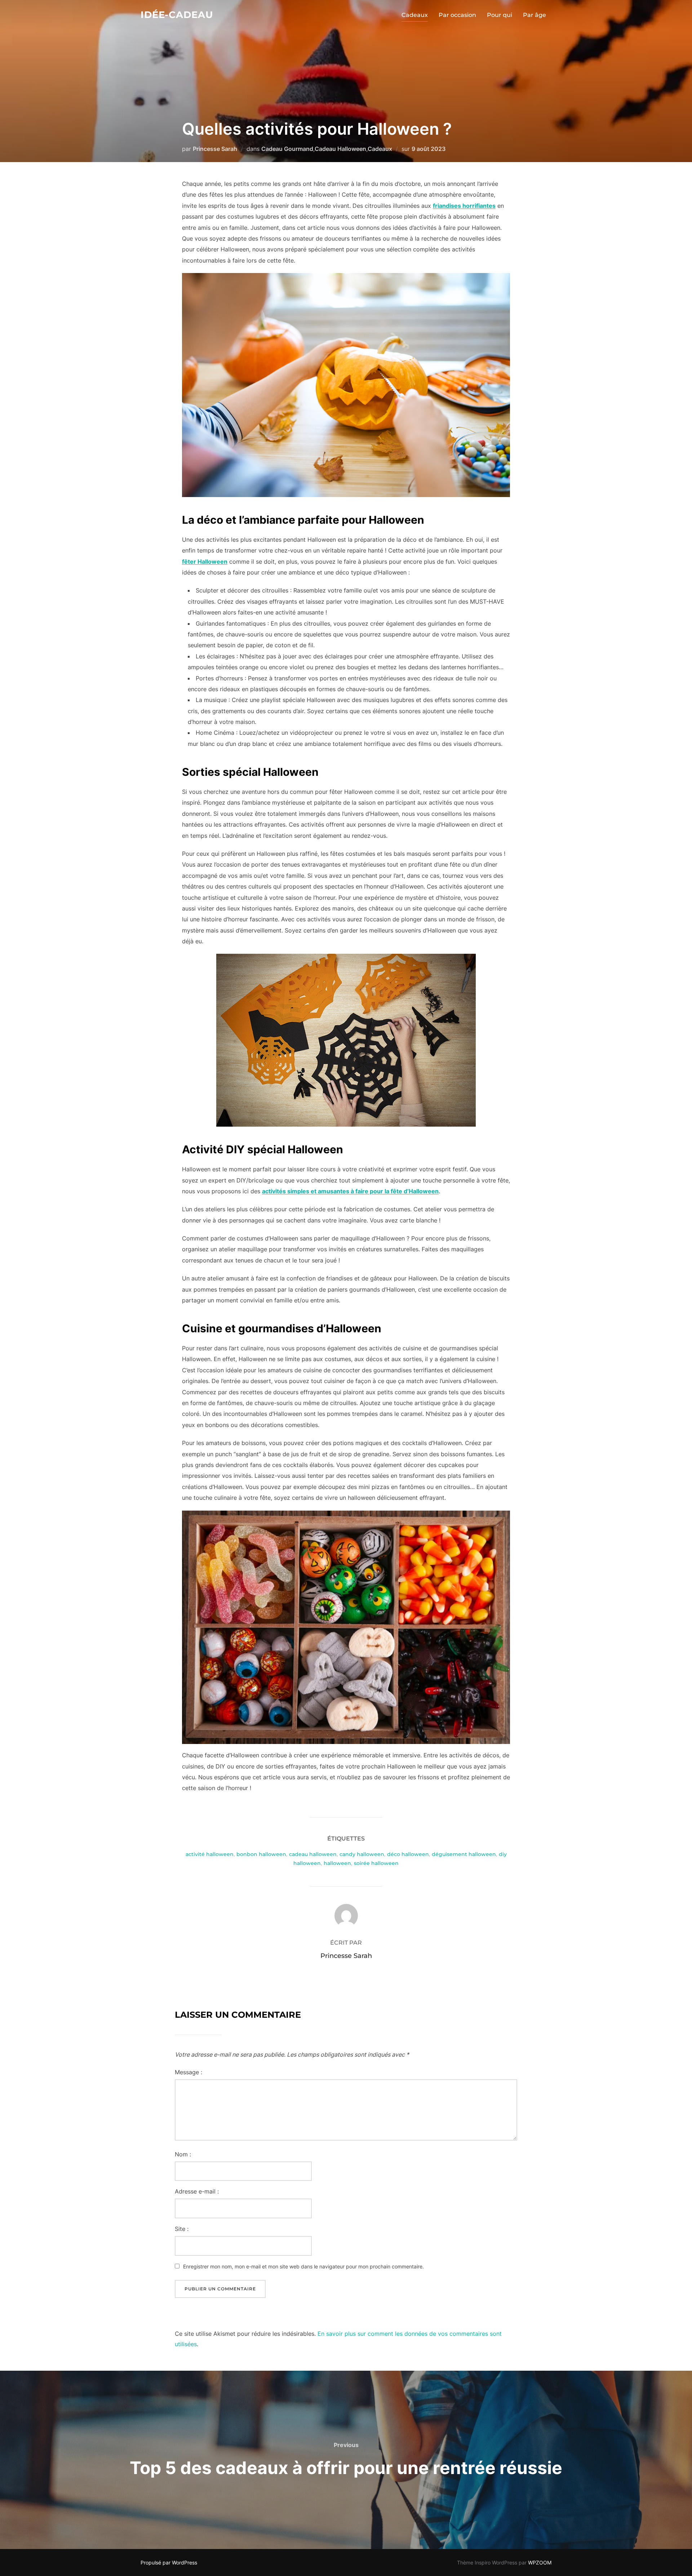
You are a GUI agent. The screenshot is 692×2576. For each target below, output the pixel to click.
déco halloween (408, 1854)
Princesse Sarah (215, 149)
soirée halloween (376, 1863)
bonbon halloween (261, 1854)
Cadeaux (415, 15)
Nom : (183, 2154)
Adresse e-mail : (197, 2191)
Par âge (534, 15)
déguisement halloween (464, 1854)
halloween (337, 1863)
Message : (188, 2072)
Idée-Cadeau (177, 15)
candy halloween (362, 1854)
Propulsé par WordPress (169, 2562)
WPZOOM (540, 2562)
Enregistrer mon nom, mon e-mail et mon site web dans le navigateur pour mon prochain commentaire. (303, 2266)
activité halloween (210, 1854)
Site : (182, 2229)
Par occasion (457, 15)
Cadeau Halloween (340, 149)
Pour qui (500, 15)
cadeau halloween (313, 1854)
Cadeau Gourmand (287, 149)
